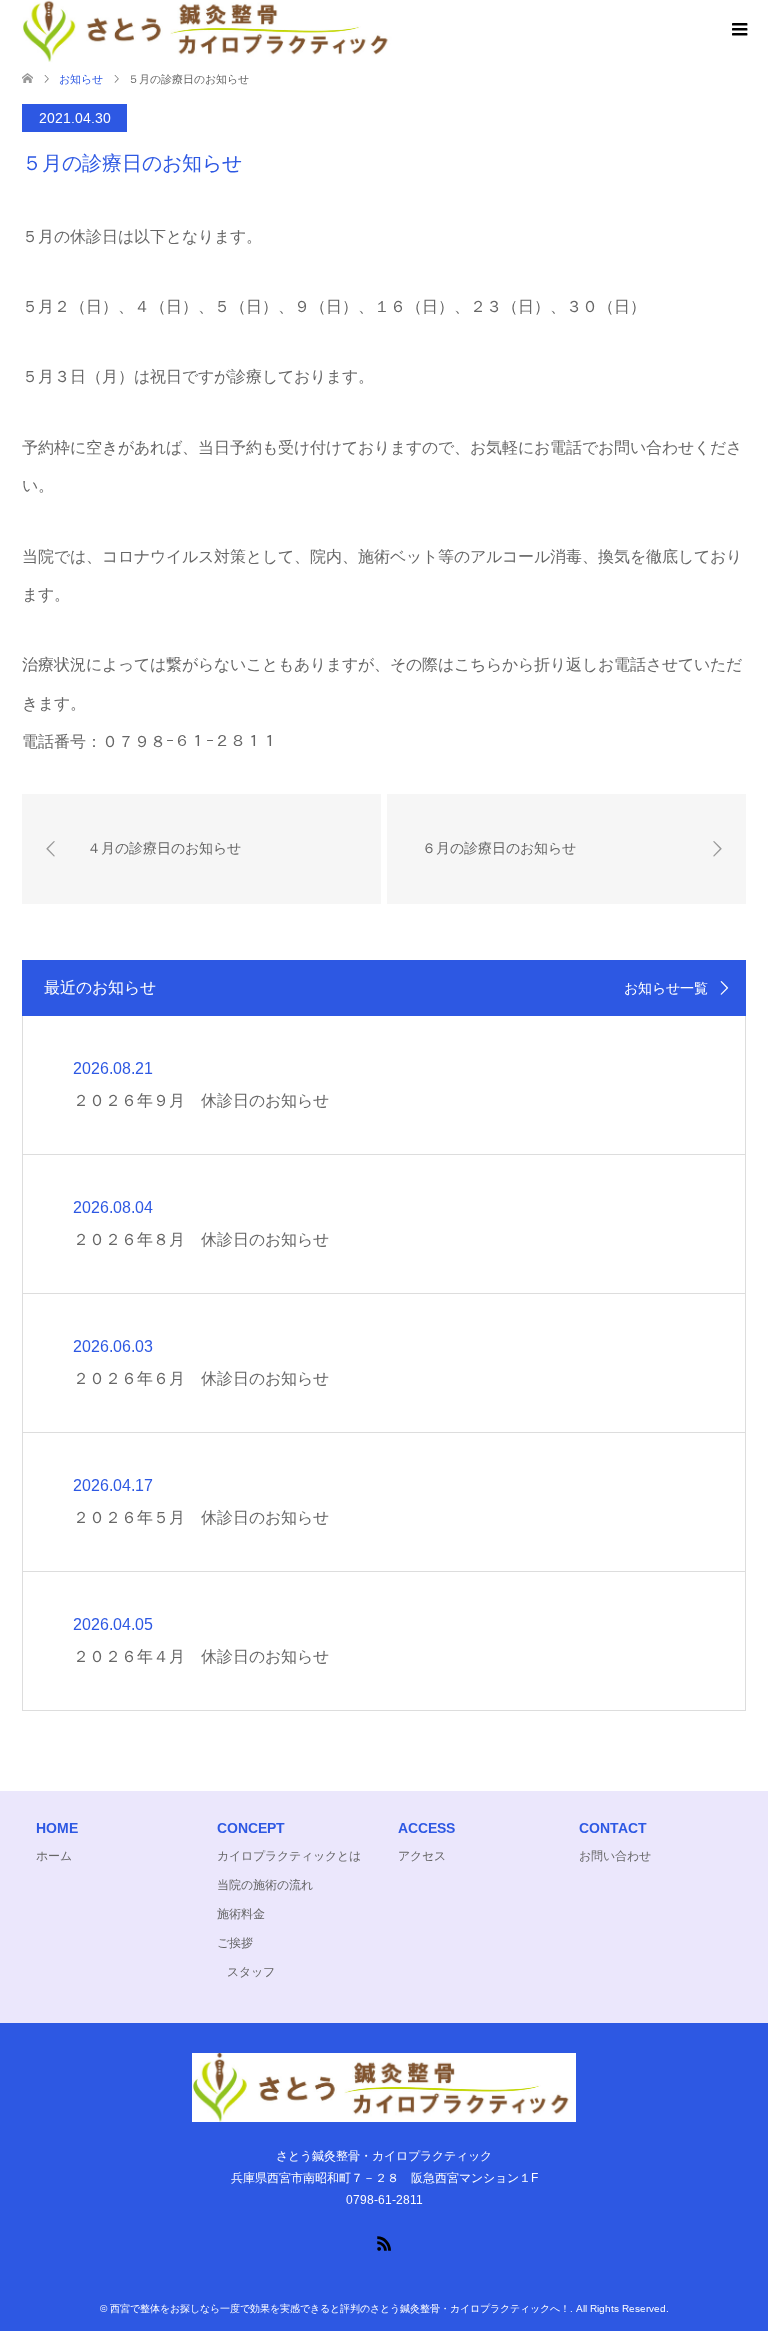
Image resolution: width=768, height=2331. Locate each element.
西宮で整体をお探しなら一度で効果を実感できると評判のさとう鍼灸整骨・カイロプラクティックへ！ (340, 2308)
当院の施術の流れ (265, 1885)
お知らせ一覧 (666, 988)
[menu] (738, 30)
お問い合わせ (615, 1856)
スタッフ (251, 1972)
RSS (384, 2242)
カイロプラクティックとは (289, 1856)
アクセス (422, 1856)
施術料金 (241, 1914)
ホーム (54, 1856)
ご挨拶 (235, 1943)
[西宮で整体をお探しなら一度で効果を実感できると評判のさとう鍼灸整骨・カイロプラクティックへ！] (384, 2113)
